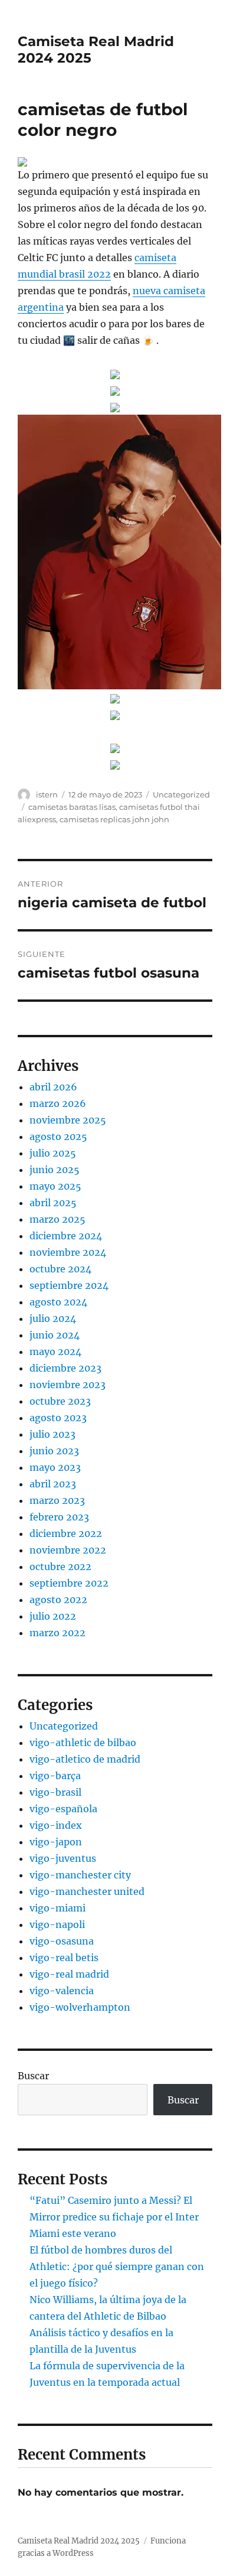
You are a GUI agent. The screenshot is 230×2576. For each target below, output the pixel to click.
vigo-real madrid (69, 1974)
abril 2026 (53, 1087)
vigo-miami (57, 1908)
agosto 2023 (58, 1418)
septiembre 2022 (69, 1583)
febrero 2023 (59, 1517)
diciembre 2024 (66, 1236)
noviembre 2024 (68, 1252)
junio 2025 (55, 1170)
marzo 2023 (57, 1500)
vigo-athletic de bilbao (83, 1743)
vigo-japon (56, 1842)
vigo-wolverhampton (80, 2007)
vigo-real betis (64, 1958)
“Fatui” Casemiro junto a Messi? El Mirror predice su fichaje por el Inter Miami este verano (114, 2217)
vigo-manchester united (87, 1891)
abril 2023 (53, 1484)
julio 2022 (53, 1616)
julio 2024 (53, 1318)
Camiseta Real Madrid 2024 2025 (79, 2541)
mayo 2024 (55, 1351)
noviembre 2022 (68, 1550)
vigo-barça (55, 1776)
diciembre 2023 (65, 1368)
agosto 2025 (58, 1136)
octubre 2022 (60, 1567)
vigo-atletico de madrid (85, 1759)
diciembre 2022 (66, 1533)
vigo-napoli (57, 1924)
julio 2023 (52, 1434)
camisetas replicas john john (114, 819)
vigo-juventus (63, 1858)
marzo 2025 (57, 1219)
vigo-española (63, 1809)
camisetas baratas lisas (72, 807)
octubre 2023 (60, 1401)
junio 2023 (54, 1451)
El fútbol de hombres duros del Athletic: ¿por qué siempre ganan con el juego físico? (117, 2266)
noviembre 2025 (68, 1120)
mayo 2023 (55, 1467)
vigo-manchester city (80, 1875)
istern (47, 794)
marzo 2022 (57, 1633)
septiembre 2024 (69, 1285)
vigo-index (56, 1825)
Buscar (33, 2076)
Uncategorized (181, 794)
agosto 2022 (58, 1600)
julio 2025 (53, 1153)
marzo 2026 (58, 1103)
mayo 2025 (55, 1186)
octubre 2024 (60, 1269)
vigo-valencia (62, 1991)
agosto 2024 (58, 1302)
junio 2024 (55, 1335)
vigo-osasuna (62, 1941)
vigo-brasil (55, 1792)
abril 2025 (53, 1203)
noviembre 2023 (68, 1385)
